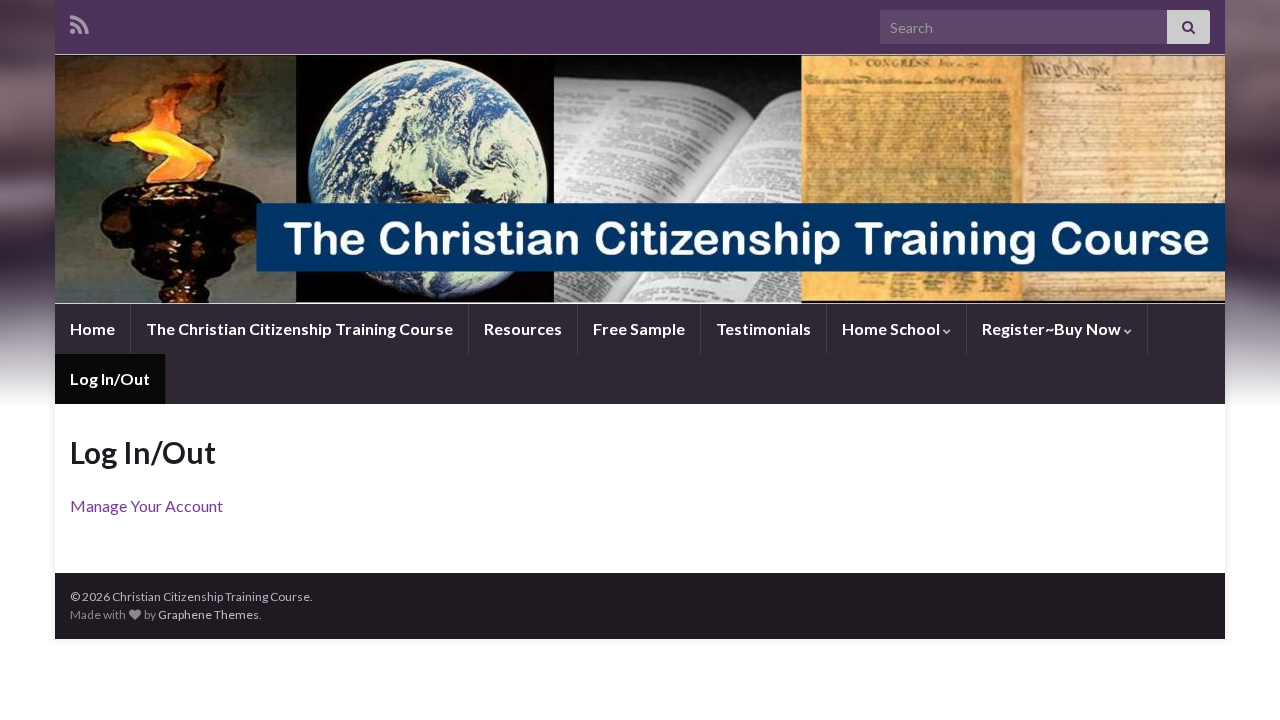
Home (92, 328)
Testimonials (763, 328)
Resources (523, 328)
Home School (892, 328)
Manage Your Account (146, 505)
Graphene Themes (208, 614)
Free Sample (639, 328)
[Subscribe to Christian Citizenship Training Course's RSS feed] (79, 21)
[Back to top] (1235, 675)
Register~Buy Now (1053, 328)
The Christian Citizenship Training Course (299, 328)
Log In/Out (110, 378)
